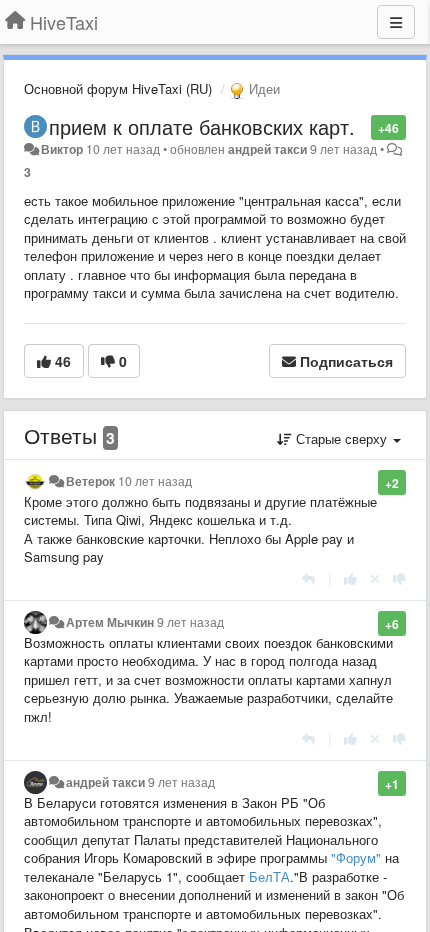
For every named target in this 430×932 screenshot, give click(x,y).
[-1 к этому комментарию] (399, 578)
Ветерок (90, 481)
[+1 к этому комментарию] (350, 578)
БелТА (269, 876)
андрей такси (267, 149)
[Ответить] (308, 578)
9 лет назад (190, 622)
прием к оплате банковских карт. (202, 126)
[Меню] (396, 22)
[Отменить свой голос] (375, 578)
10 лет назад (155, 481)
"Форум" (356, 857)
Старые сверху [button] (341, 438)
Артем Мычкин (110, 622)
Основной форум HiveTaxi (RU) (118, 88)
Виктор (62, 149)
